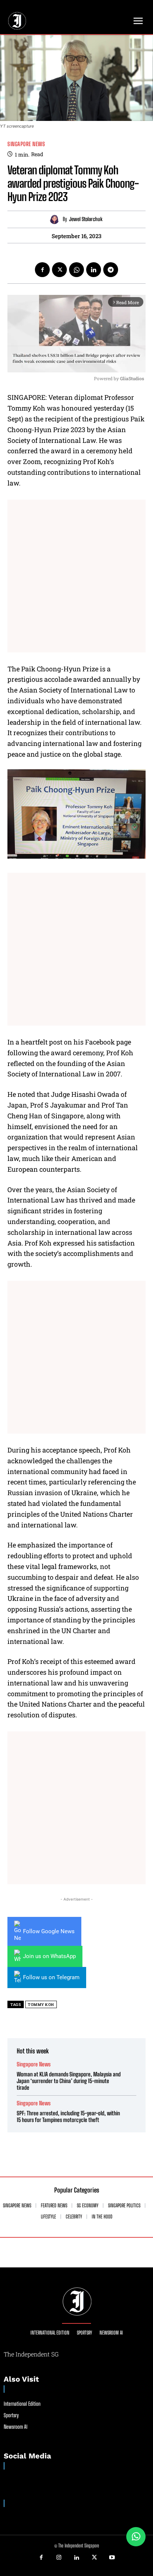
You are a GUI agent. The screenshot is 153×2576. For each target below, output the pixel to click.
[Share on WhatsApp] (136, 2537)
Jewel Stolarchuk (86, 219)
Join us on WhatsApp (49, 1956)
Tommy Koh (41, 2005)
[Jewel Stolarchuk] (56, 219)
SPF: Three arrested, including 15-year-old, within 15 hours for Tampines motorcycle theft (68, 2116)
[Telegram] (111, 270)
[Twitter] (59, 270)
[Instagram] (59, 2558)
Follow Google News (49, 1931)
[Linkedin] (94, 270)
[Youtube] (112, 2558)
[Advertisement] (76, 576)
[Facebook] (42, 270)
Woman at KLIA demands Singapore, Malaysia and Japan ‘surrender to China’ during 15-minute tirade (69, 2081)
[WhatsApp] (76, 270)
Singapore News (26, 144)
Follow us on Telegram (51, 1977)
